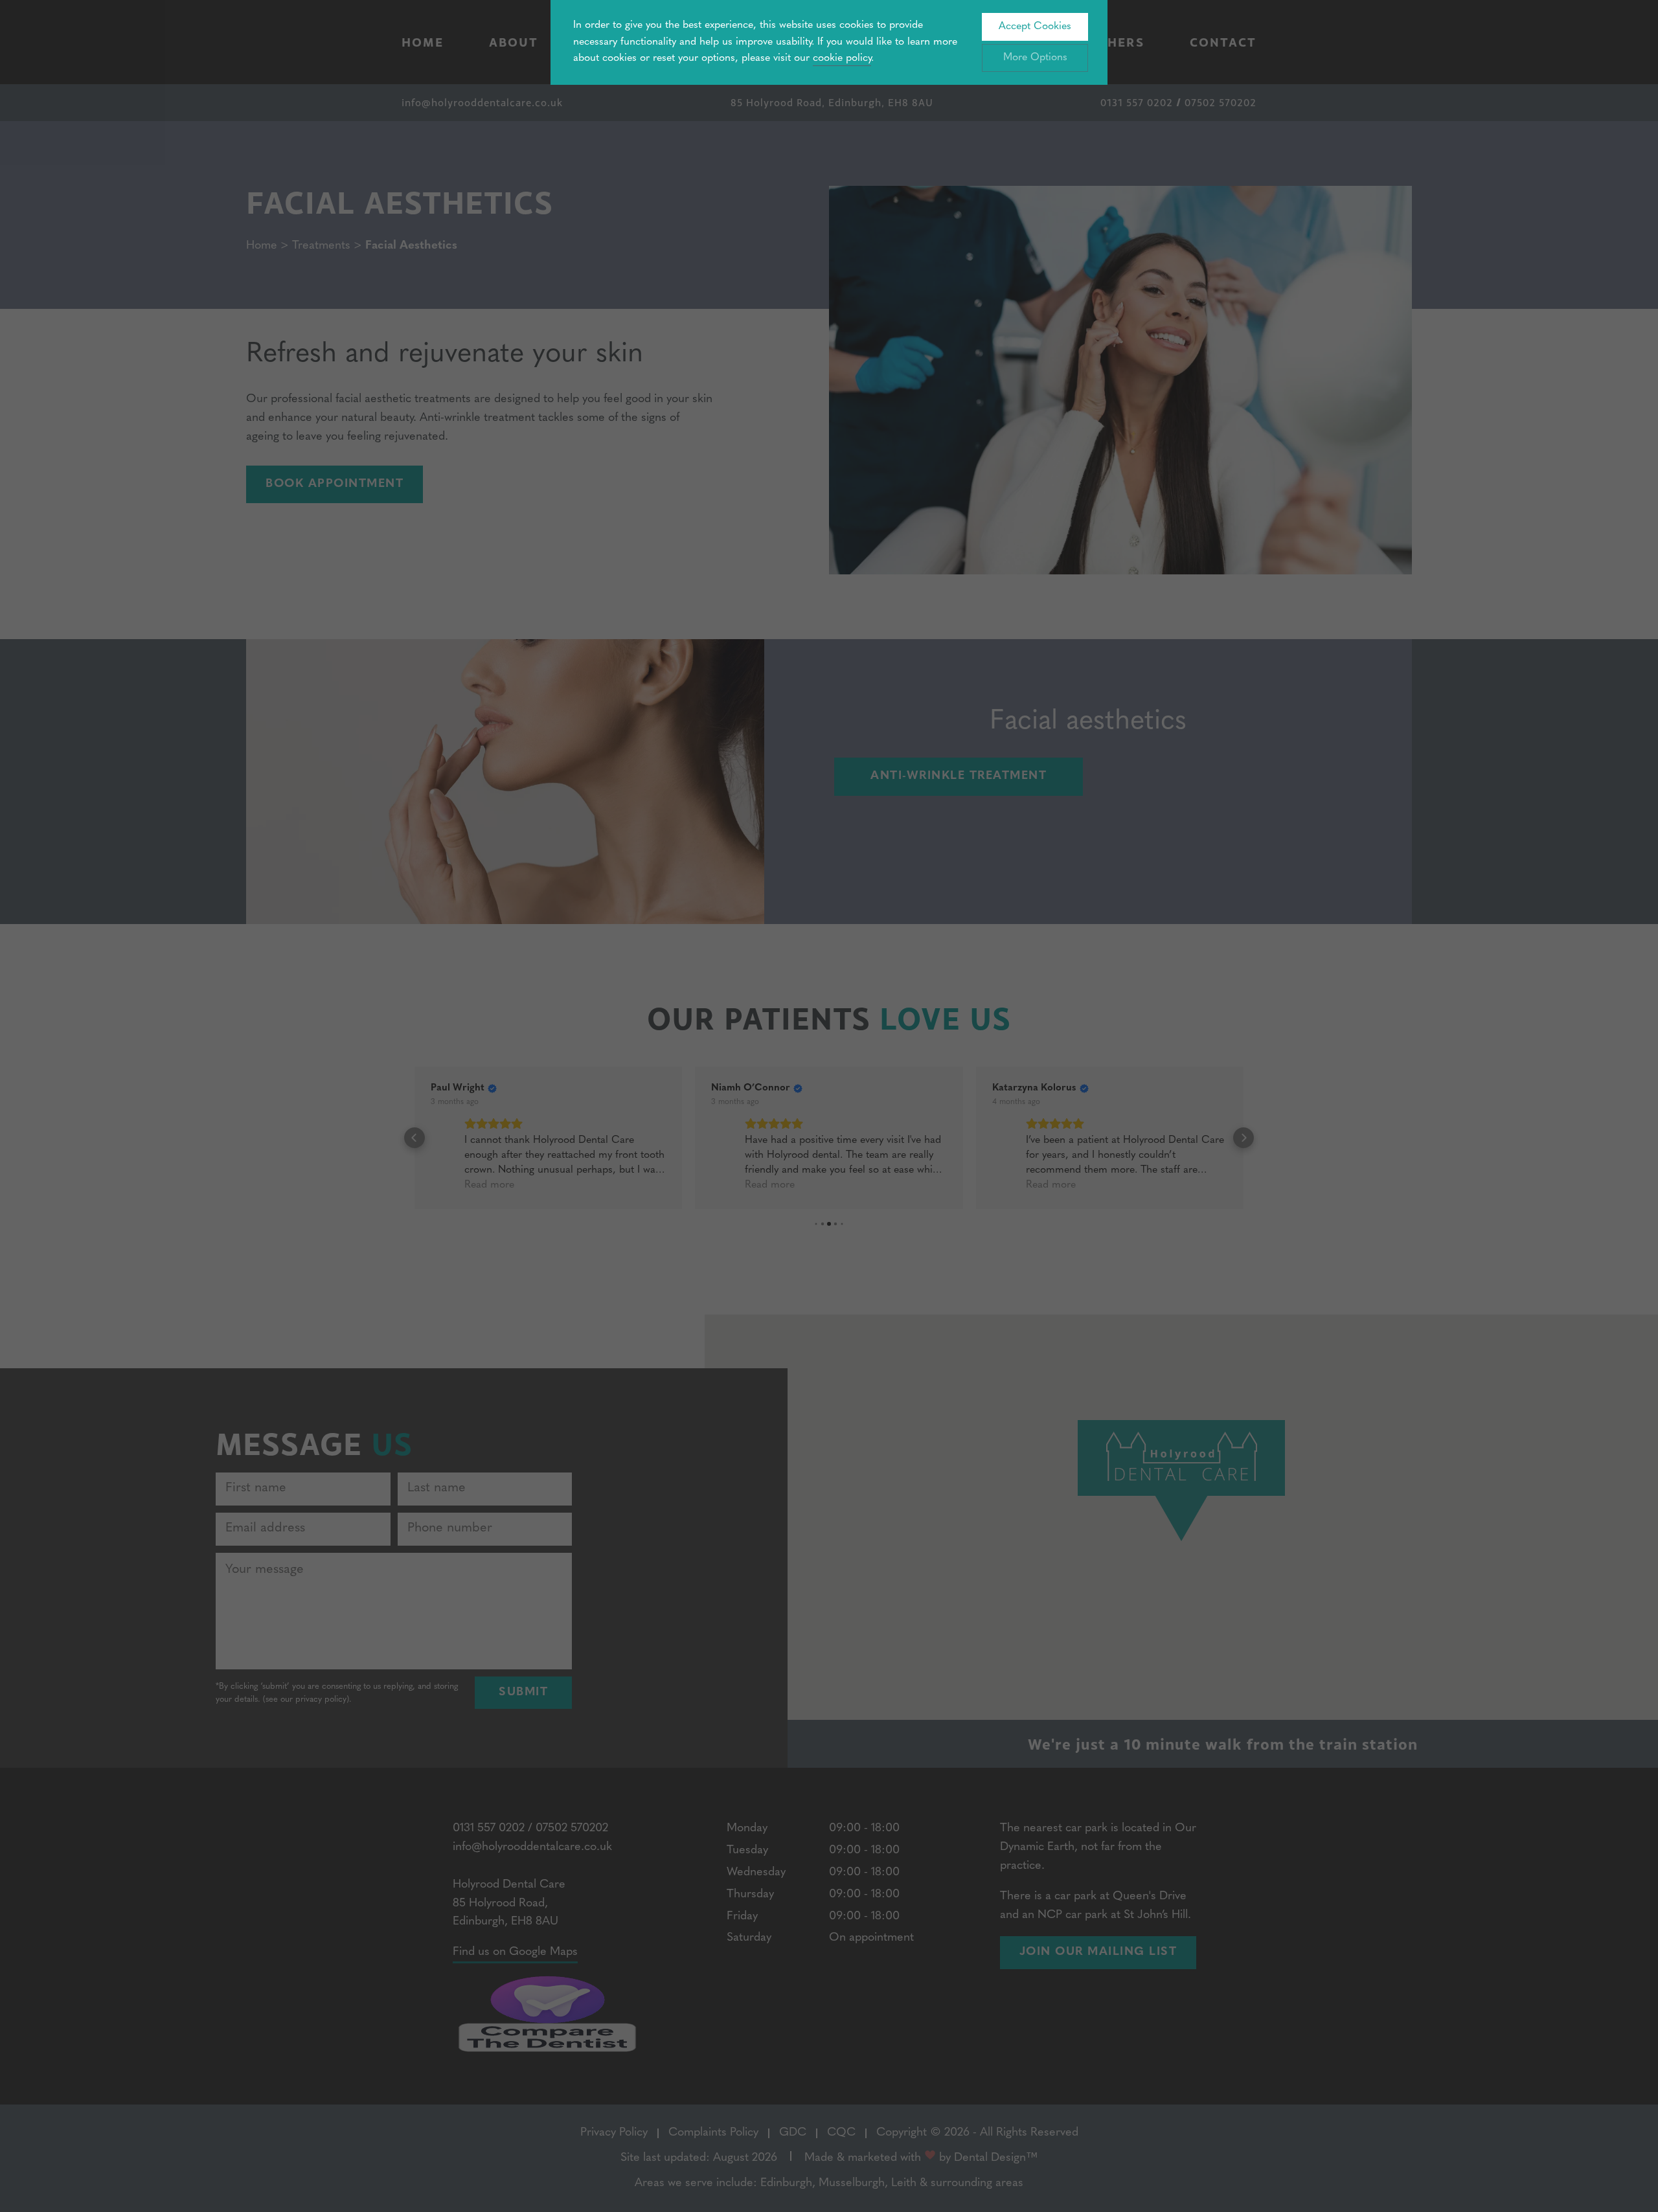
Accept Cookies (1035, 27)
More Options (1035, 58)
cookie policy (842, 58)
